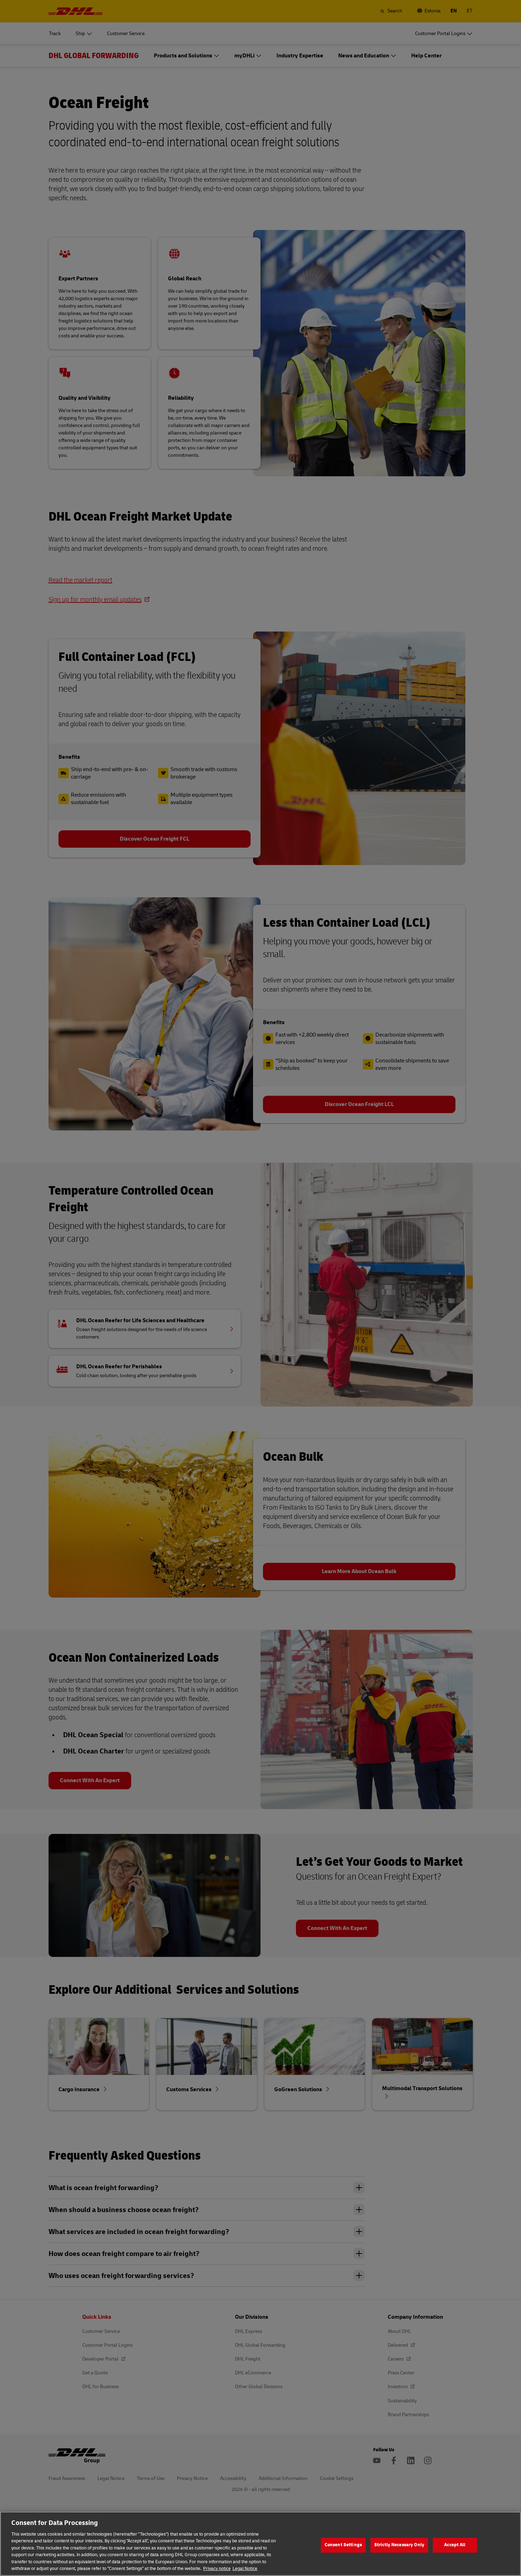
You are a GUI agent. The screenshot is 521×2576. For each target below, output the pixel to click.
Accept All (455, 2545)
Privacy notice (217, 2569)
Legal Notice (245, 2569)
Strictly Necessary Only (399, 2545)
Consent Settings (343, 2545)
